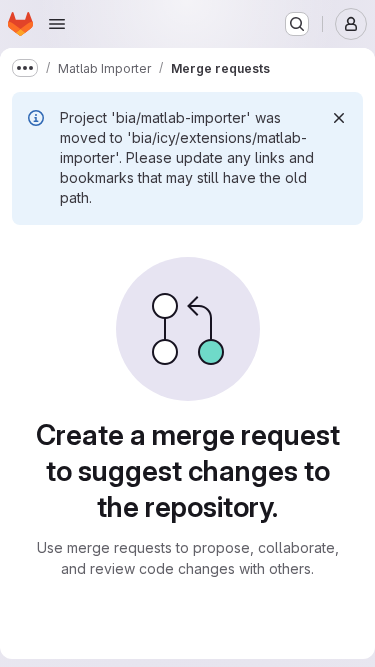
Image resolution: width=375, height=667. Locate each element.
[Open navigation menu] (57, 24)
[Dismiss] (339, 118)
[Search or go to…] (297, 24)
